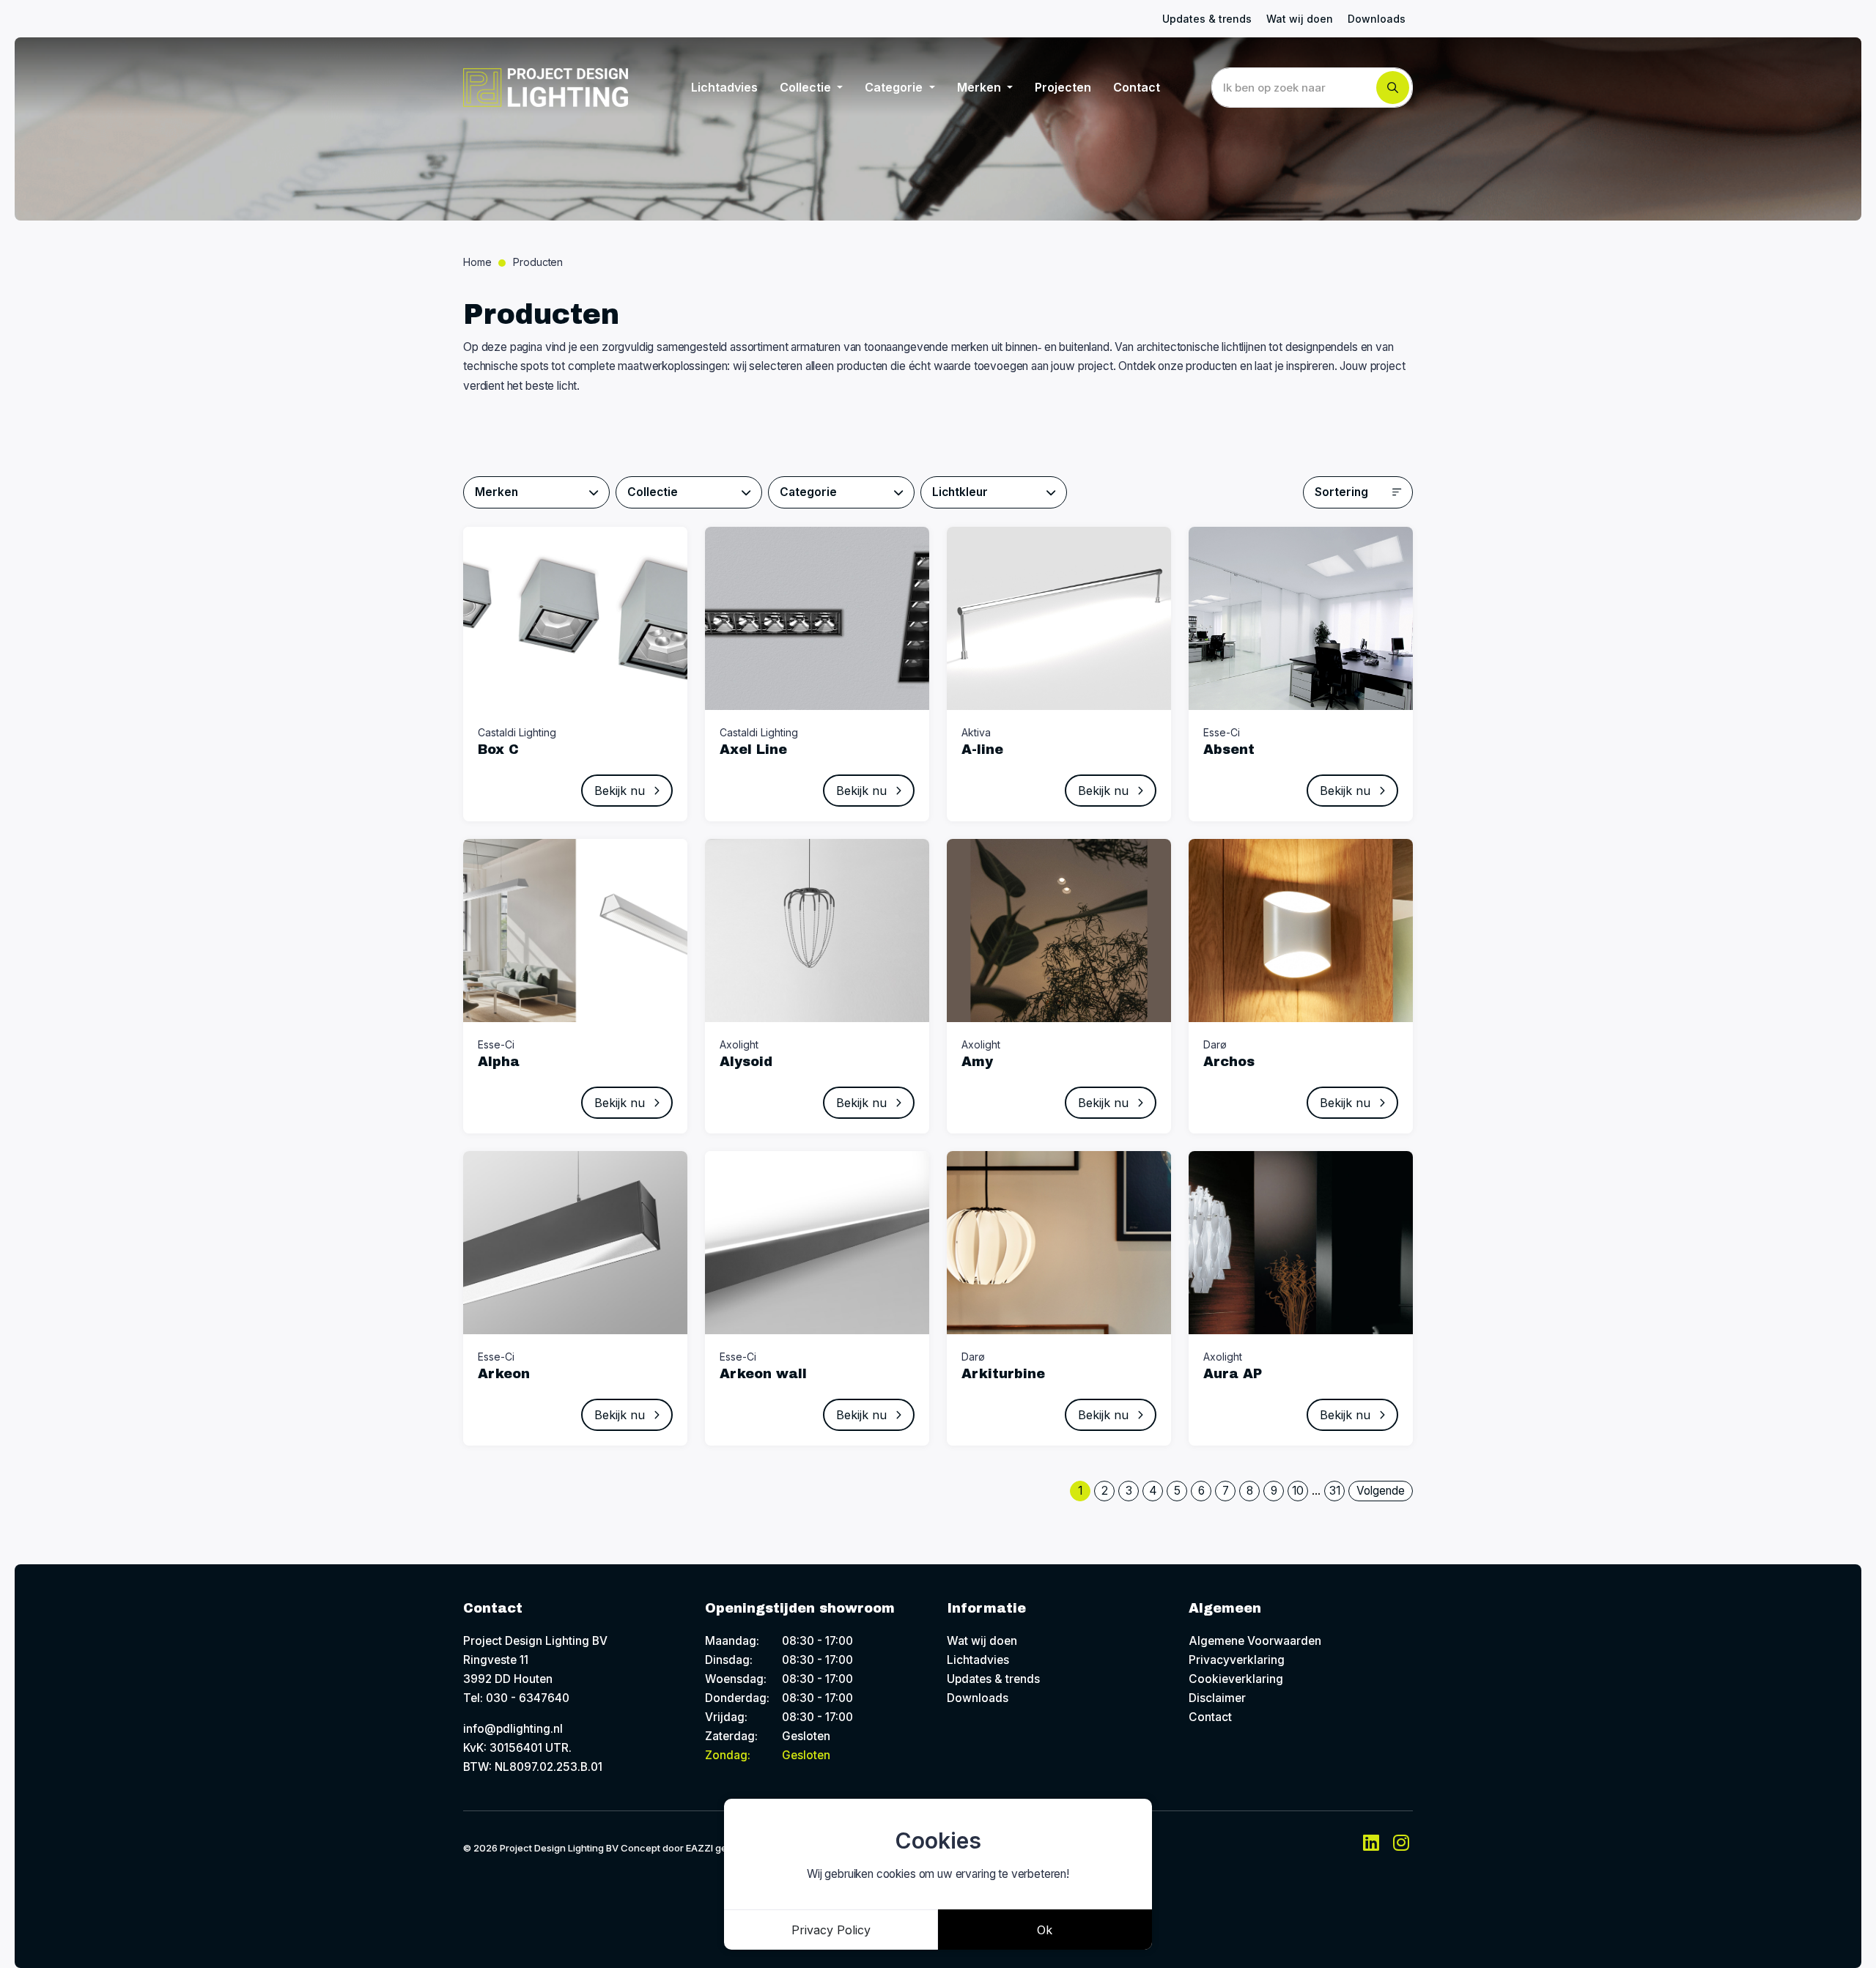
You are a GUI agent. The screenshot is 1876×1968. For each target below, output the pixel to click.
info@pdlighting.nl (513, 1729)
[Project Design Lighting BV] (546, 88)
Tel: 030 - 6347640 (516, 1698)
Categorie (895, 87)
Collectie (807, 87)
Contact (1137, 87)
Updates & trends (1207, 19)
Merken (981, 87)
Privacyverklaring (1237, 1660)
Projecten (1063, 87)
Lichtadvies (724, 87)
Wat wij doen (1300, 19)
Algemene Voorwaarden (1255, 1641)
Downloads (1377, 19)
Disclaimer (1217, 1698)
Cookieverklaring (1236, 1679)
